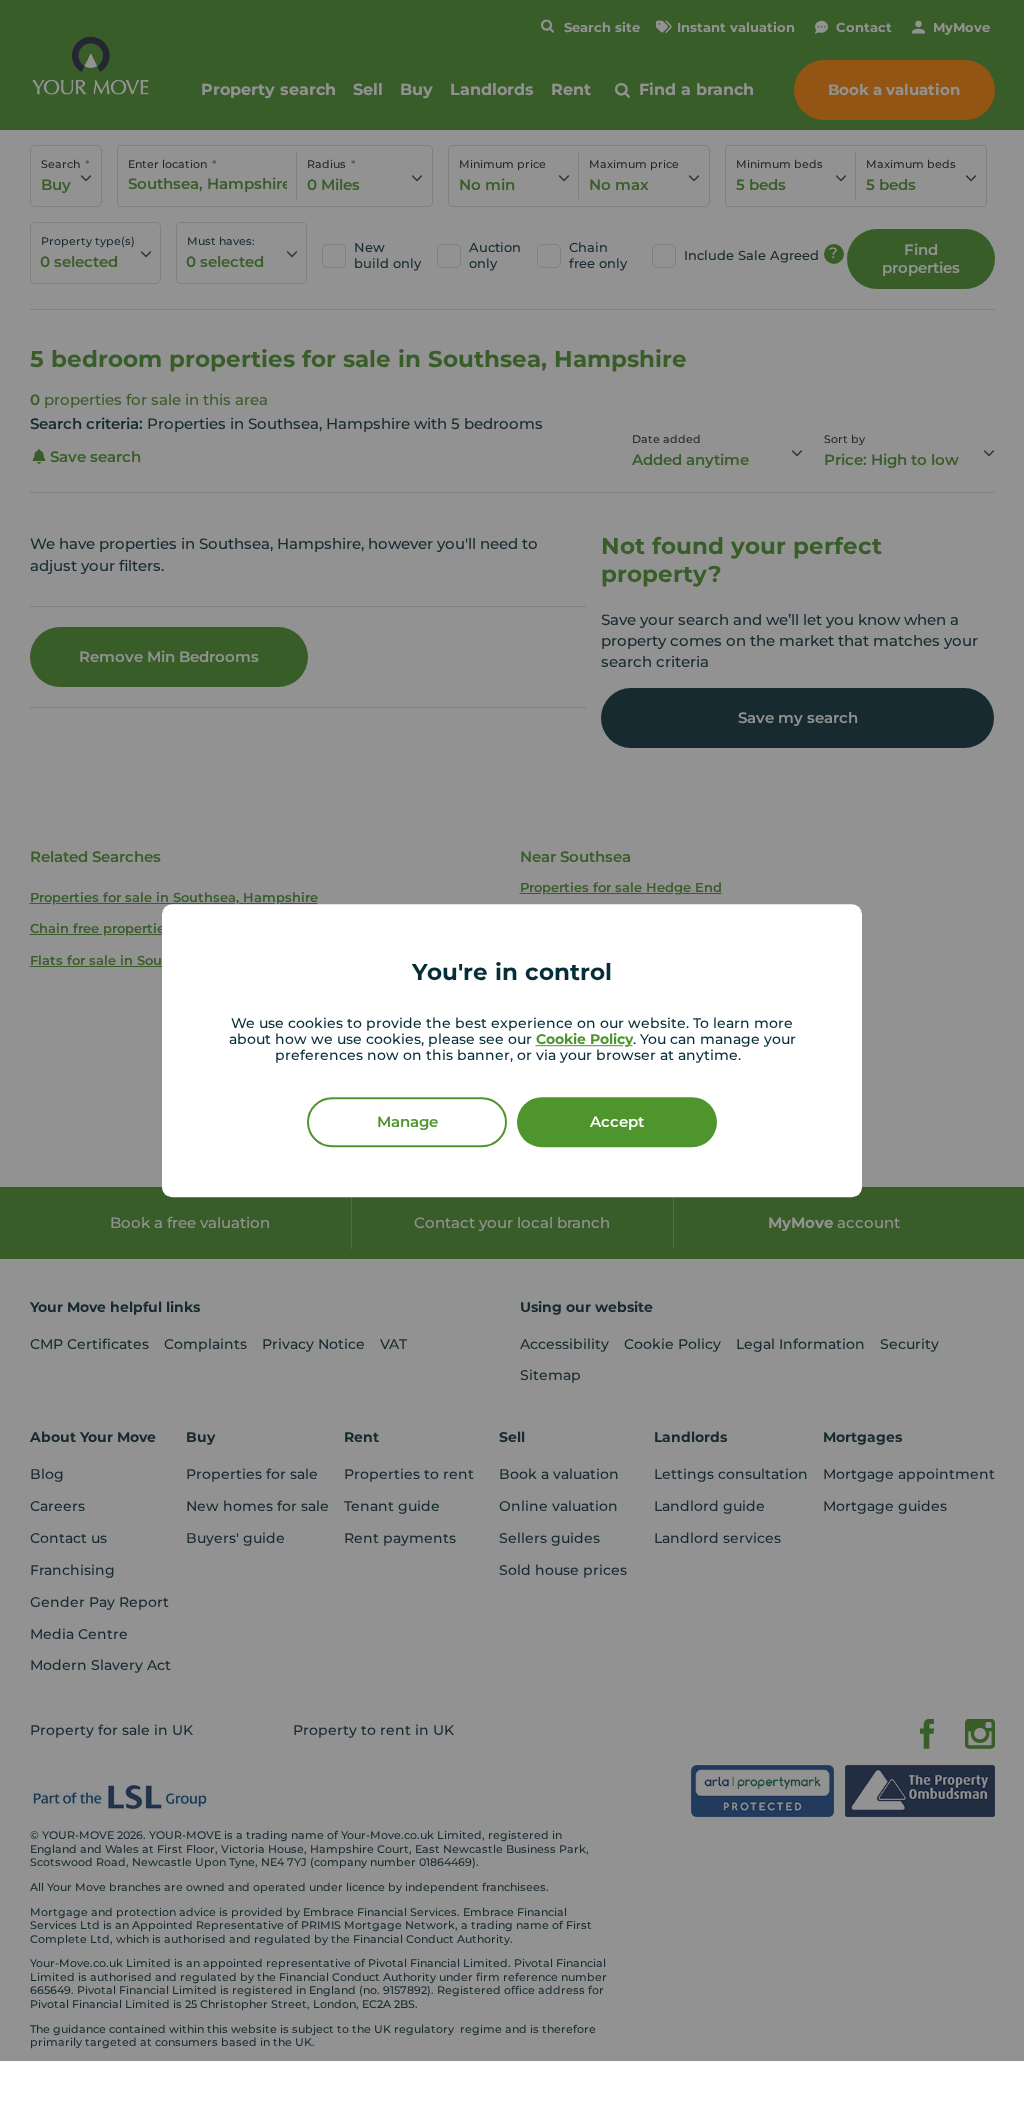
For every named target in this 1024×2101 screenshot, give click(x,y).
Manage (407, 1121)
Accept (617, 1121)
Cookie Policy (584, 1039)
